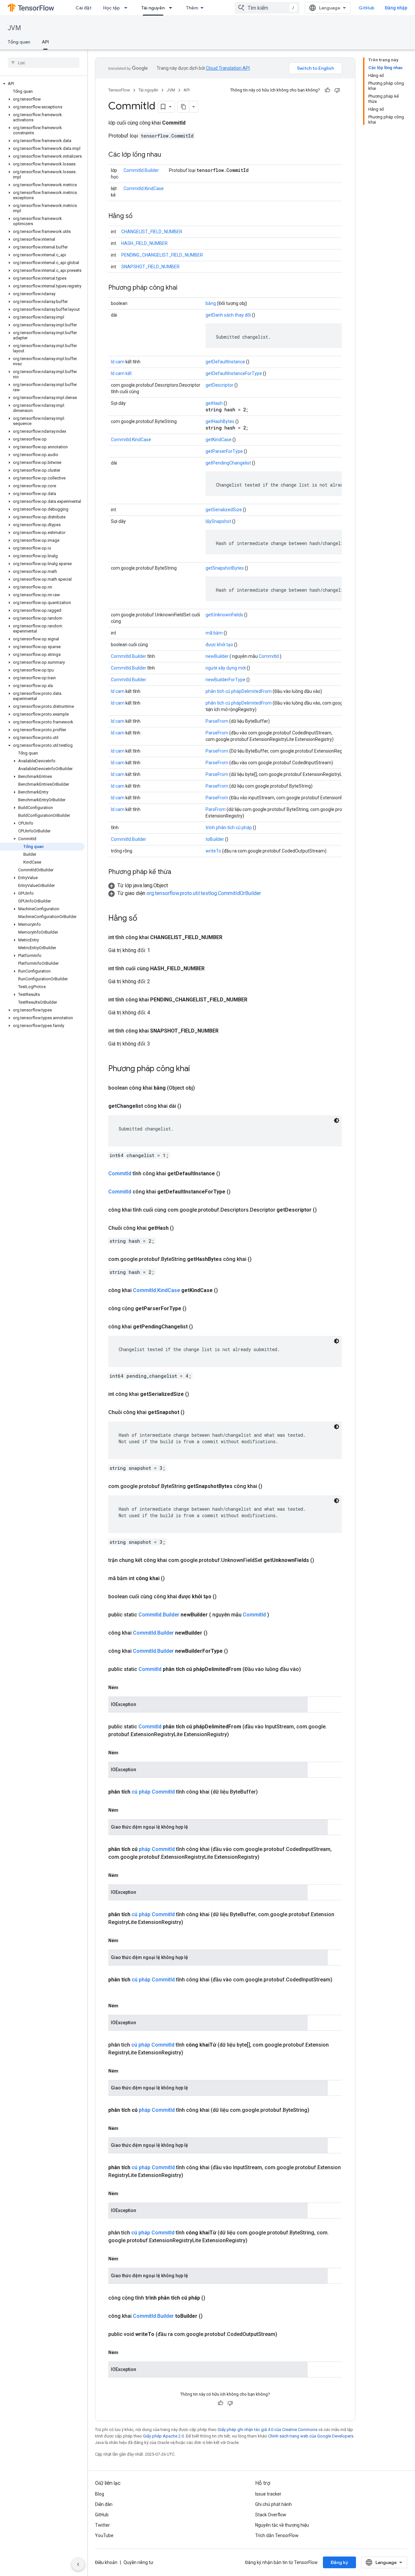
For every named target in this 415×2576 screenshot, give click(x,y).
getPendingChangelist (228, 463)
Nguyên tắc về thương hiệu (282, 2525)
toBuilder (215, 839)
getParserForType (224, 451)
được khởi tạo (219, 645)
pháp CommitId (157, 1849)
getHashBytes (220, 421)
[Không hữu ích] (337, 90)
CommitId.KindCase (144, 188)
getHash (214, 403)
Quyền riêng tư (138, 2562)
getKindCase (219, 440)
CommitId (269, 656)
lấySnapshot (218, 521)
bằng (211, 303)
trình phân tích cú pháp (229, 828)
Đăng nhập (396, 8)
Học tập (112, 8)
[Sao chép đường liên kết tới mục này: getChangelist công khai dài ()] (189, 1106)
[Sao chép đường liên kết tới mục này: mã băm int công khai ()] (172, 1578)
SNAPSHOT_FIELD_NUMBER (150, 267)
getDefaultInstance (225, 362)
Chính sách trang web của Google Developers (311, 2436)
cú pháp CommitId (153, 1792)
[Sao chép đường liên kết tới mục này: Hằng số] (139, 216)
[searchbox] (44, 63)
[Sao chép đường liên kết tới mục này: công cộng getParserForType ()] (194, 1309)
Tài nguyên (153, 8)
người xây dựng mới (226, 668)
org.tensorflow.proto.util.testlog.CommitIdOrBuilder (204, 893)
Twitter (102, 2525)
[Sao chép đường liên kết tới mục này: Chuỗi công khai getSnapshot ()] (192, 1412)
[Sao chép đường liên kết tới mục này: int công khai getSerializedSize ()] (197, 1394)
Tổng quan (19, 42)
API (45, 42)
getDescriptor (219, 385)
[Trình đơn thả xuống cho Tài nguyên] (172, 8)
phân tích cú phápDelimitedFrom (239, 691)
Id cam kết (121, 373)
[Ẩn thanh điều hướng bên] (78, 2564)
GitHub (367, 8)
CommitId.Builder (141, 170)
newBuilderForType (225, 680)
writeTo (213, 851)
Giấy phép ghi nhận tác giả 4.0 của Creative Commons (267, 2430)
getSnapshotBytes (225, 568)
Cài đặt (83, 8)
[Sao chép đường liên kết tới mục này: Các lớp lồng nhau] (168, 155)
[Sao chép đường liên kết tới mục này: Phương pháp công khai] (184, 288)
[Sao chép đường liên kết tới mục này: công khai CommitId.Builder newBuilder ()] (215, 1633)
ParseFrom (217, 721)
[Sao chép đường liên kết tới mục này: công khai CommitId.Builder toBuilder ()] (210, 2316)
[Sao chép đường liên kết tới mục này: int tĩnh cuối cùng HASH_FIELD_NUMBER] (211, 969)
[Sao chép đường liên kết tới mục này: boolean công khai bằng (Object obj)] (203, 1088)
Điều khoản (106, 2562)
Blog (100, 2494)
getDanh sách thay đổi (228, 315)
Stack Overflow (271, 2515)
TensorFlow (119, 90)
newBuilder (217, 656)
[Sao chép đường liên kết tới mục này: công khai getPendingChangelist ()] (201, 1327)
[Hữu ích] (327, 90)
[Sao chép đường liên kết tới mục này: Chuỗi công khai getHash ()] (182, 1228)
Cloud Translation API (228, 68)
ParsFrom (216, 809)
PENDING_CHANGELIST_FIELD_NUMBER (162, 255)
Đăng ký (339, 2562)
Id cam (118, 362)
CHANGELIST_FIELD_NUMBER (152, 232)
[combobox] (267, 8)
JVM (14, 28)
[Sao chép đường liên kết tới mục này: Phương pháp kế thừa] (178, 872)
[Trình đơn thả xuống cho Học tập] (128, 8)
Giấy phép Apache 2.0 (163, 2436)
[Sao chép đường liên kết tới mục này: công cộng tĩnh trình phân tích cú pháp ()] (213, 2298)
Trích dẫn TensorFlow (277, 2535)
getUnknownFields (224, 615)
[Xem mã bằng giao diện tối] (337, 1120)
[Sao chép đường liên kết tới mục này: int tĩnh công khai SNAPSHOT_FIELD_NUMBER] (225, 1031)
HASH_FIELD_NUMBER (144, 243)
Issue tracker (268, 2494)
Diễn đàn (104, 2504)
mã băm (214, 633)
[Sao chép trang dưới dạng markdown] (184, 107)
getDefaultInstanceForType (234, 373)
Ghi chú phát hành (273, 2504)
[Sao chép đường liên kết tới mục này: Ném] (125, 1687)
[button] (42, 84)
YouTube (104, 2535)
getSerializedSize (224, 510)
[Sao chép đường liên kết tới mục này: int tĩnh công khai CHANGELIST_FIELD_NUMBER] (229, 937)
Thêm (192, 8)
